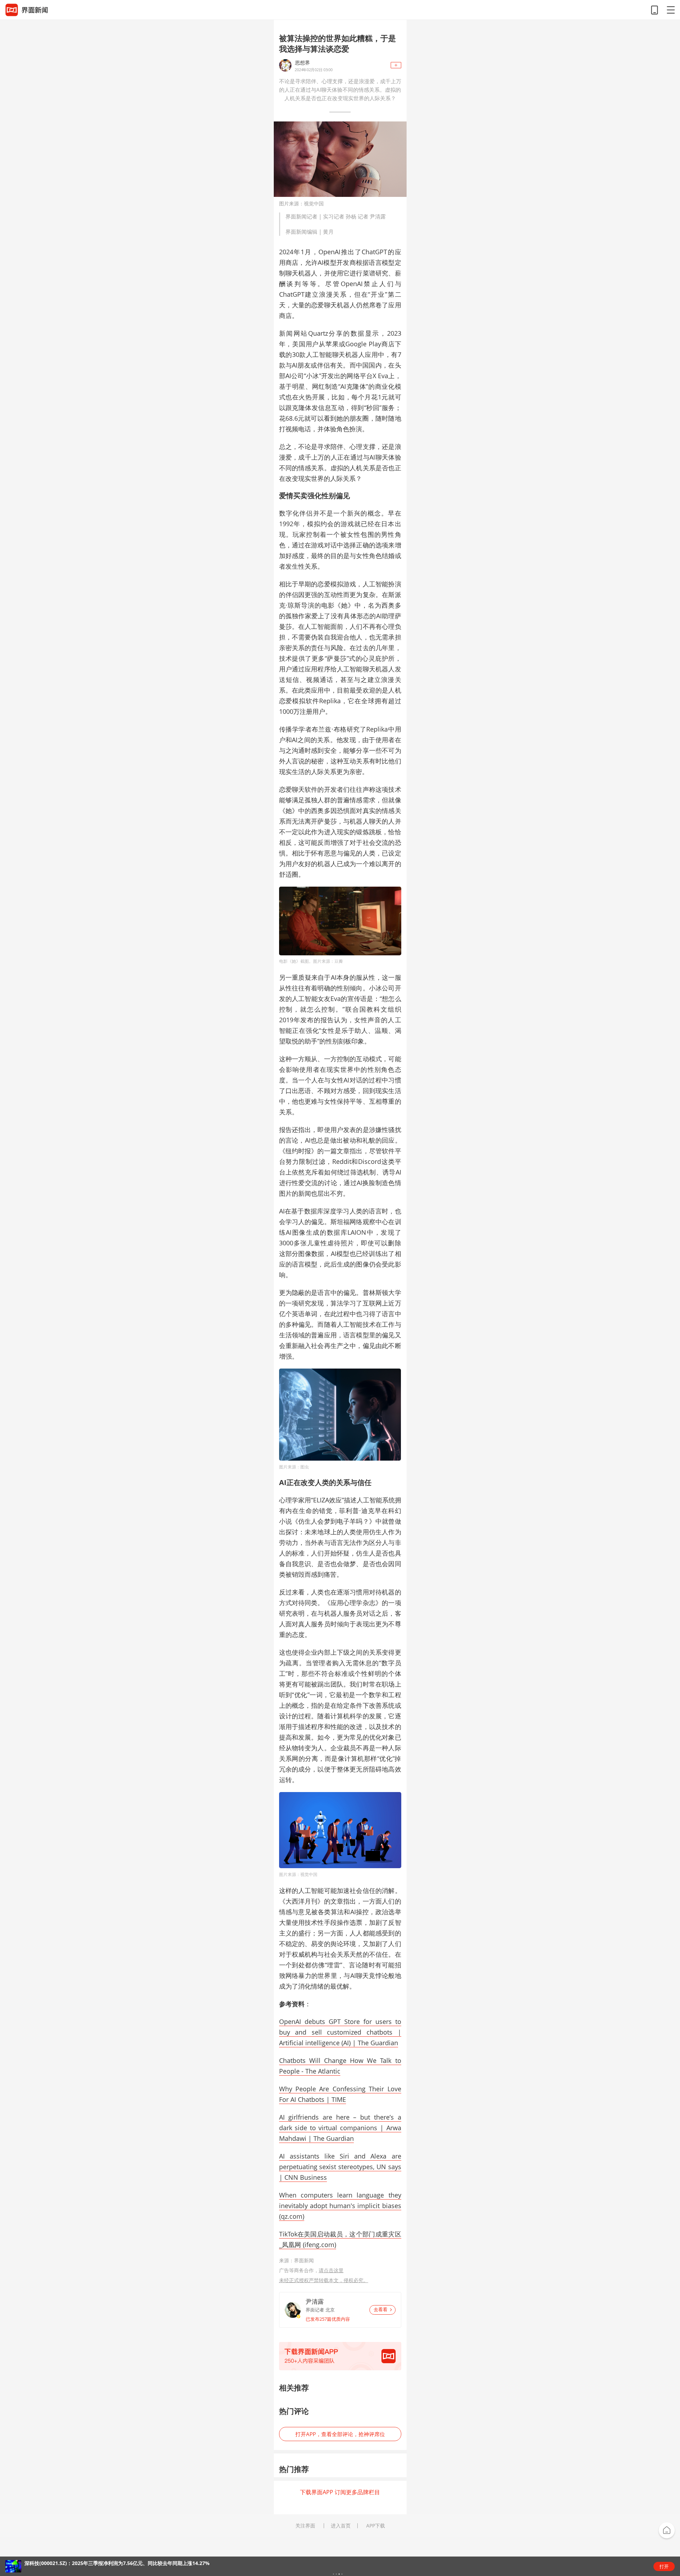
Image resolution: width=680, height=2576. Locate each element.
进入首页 (341, 2526)
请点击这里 (331, 2270)
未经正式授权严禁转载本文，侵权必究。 (324, 2280)
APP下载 (376, 2526)
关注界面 (305, 2526)
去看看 (381, 2310)
